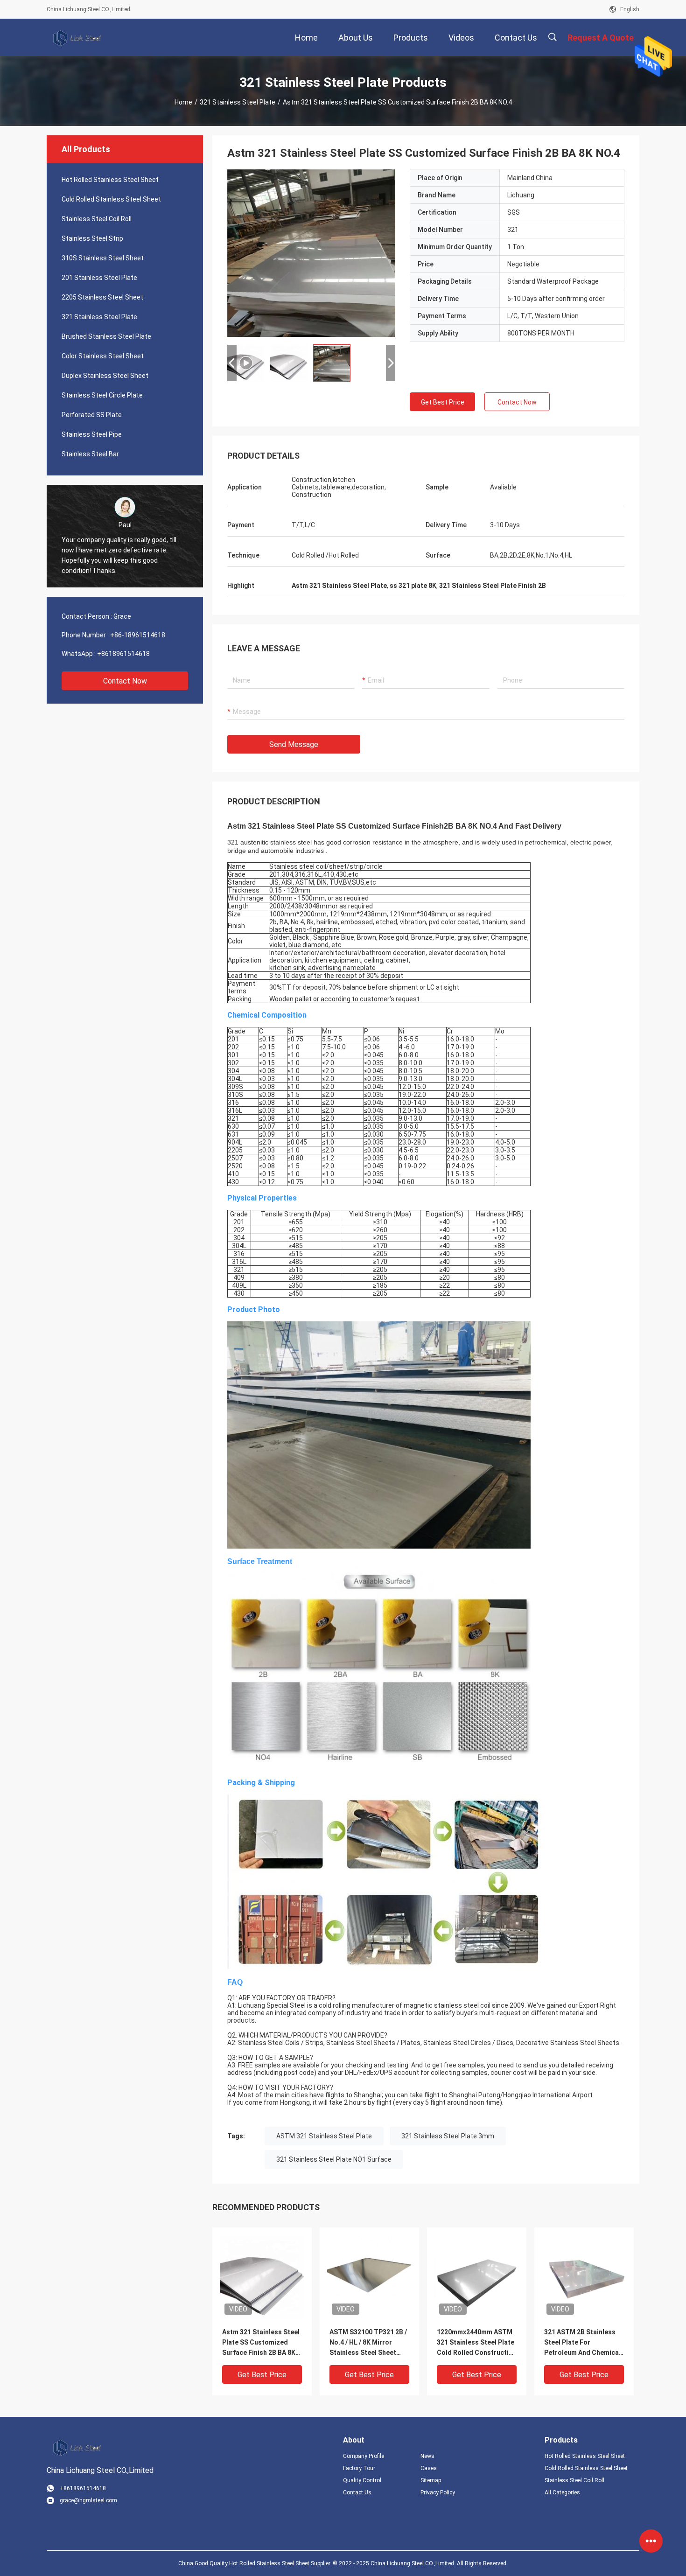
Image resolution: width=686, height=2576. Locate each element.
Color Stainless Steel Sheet (103, 356)
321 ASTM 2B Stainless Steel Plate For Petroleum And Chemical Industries (582, 2343)
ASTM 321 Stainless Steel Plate (324, 2136)
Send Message (294, 744)
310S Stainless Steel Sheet (103, 258)
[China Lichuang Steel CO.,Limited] (77, 37)
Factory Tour (359, 2468)
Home (183, 102)
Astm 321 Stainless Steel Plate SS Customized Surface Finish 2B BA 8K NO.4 (261, 2343)
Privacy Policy (438, 2492)
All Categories (562, 2492)
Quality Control (362, 2480)
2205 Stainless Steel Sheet (102, 297)
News (427, 2456)
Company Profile (364, 2456)
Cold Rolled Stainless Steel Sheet (111, 199)
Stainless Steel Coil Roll (97, 219)
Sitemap (431, 2480)
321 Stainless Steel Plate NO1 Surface (334, 2159)
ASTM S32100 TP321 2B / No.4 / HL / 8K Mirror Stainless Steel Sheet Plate (368, 2343)
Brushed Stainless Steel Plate (106, 336)
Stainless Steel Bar (90, 454)
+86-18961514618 (138, 635)
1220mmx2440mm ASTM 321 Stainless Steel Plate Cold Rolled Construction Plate (477, 2343)
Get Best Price (443, 402)
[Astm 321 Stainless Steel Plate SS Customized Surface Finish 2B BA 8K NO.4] (262, 2277)
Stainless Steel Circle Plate (102, 395)
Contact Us (357, 2492)
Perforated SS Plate (92, 415)
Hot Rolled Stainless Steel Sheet (110, 180)
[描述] (552, 37)
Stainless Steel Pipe (92, 434)
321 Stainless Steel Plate (238, 102)
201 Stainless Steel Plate (99, 278)
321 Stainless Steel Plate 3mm (448, 2136)
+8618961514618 (123, 654)
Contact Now (125, 681)
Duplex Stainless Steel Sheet (105, 376)
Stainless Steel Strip (92, 238)
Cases (429, 2468)
